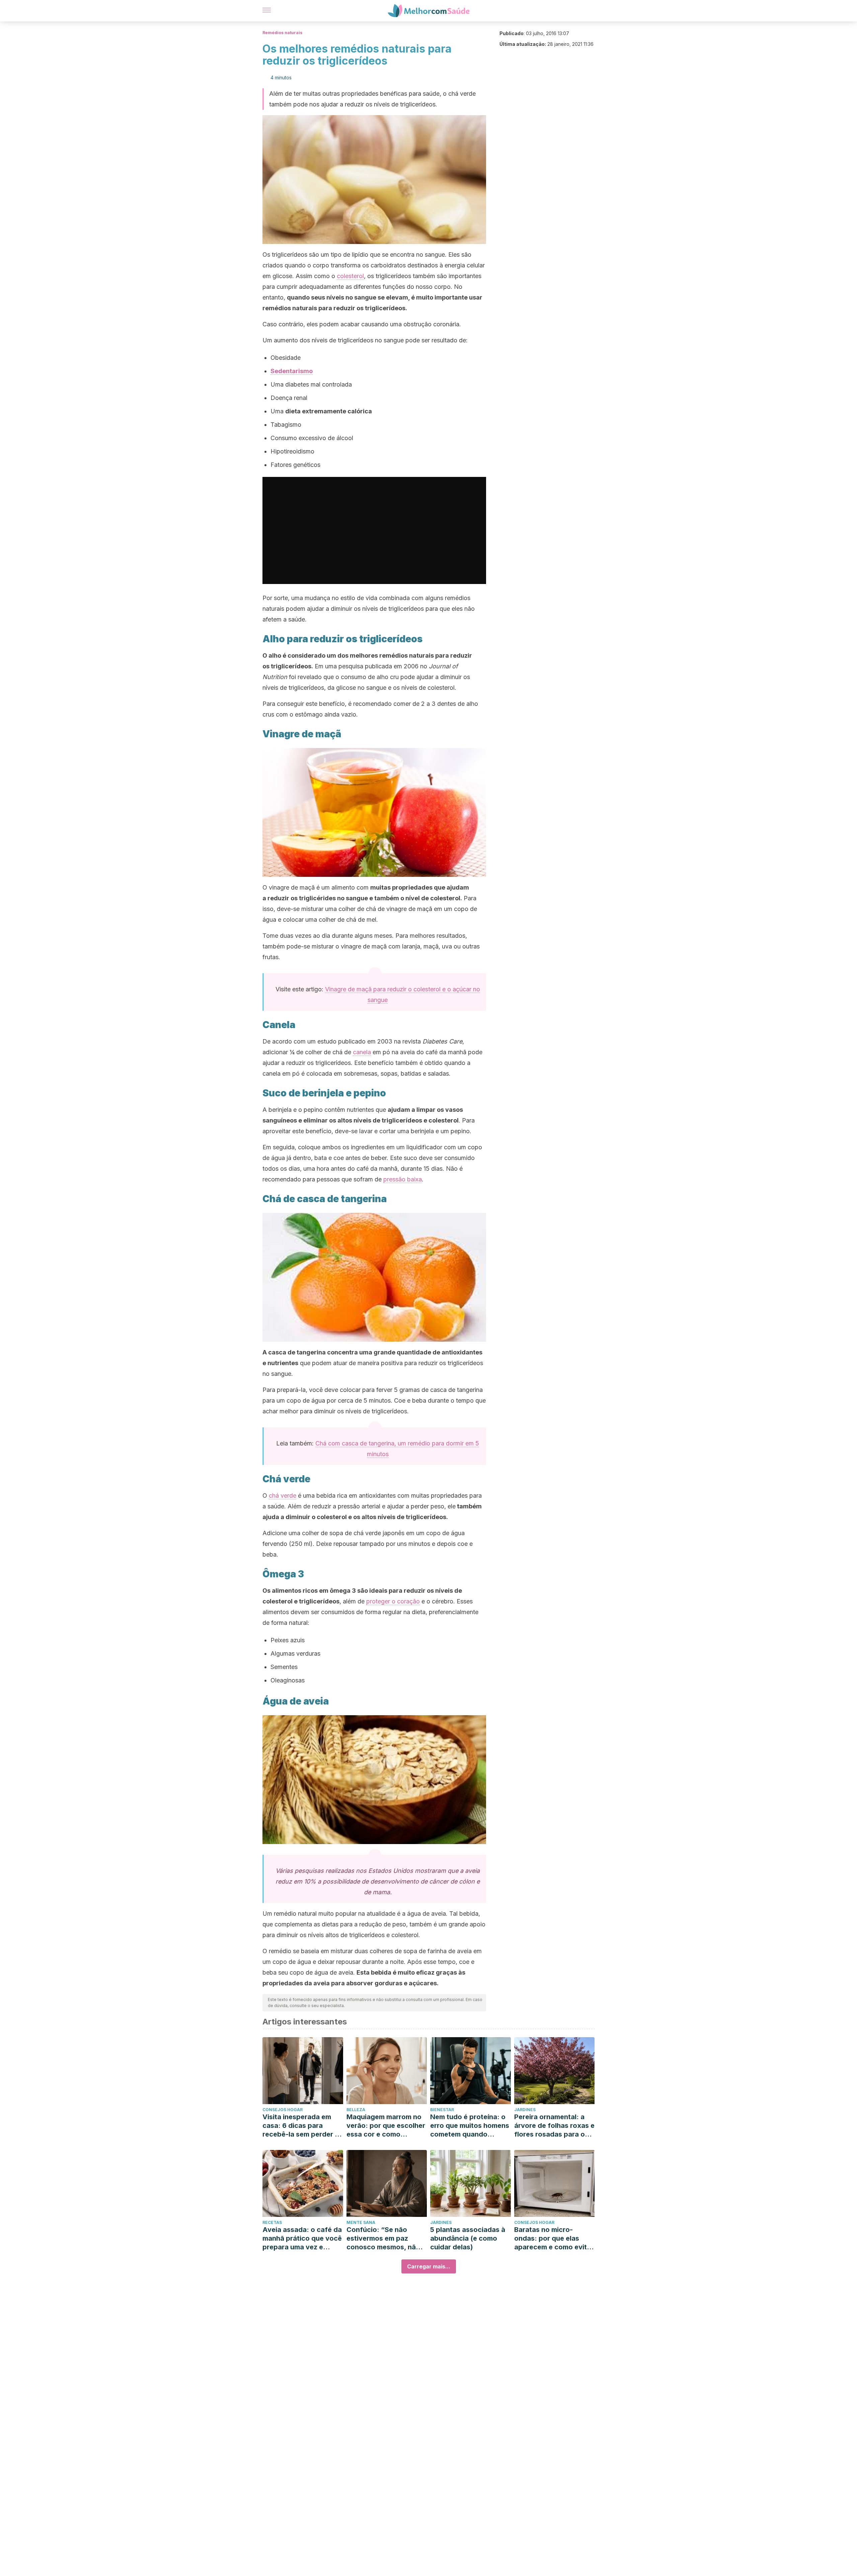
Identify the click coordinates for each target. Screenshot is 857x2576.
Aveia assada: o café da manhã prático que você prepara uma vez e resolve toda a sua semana (302, 2238)
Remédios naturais (282, 33)
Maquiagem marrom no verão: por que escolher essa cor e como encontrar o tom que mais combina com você (386, 2126)
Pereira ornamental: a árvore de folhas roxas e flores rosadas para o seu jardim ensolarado (554, 2126)
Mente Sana (361, 2222)
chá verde (283, 1495)
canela (362, 1052)
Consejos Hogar (283, 2110)
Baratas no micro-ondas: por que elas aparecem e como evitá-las (554, 2238)
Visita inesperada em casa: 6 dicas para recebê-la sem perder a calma (301, 2126)
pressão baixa (403, 1179)
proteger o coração (393, 1601)
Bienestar (442, 2110)
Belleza (356, 2110)
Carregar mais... (429, 2266)
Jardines (525, 2110)
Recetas (272, 2222)
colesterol (350, 276)
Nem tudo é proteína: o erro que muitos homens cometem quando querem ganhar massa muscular (470, 2126)
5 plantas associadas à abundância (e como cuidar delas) (468, 2238)
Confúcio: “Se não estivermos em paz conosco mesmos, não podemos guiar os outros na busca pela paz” (383, 2238)
